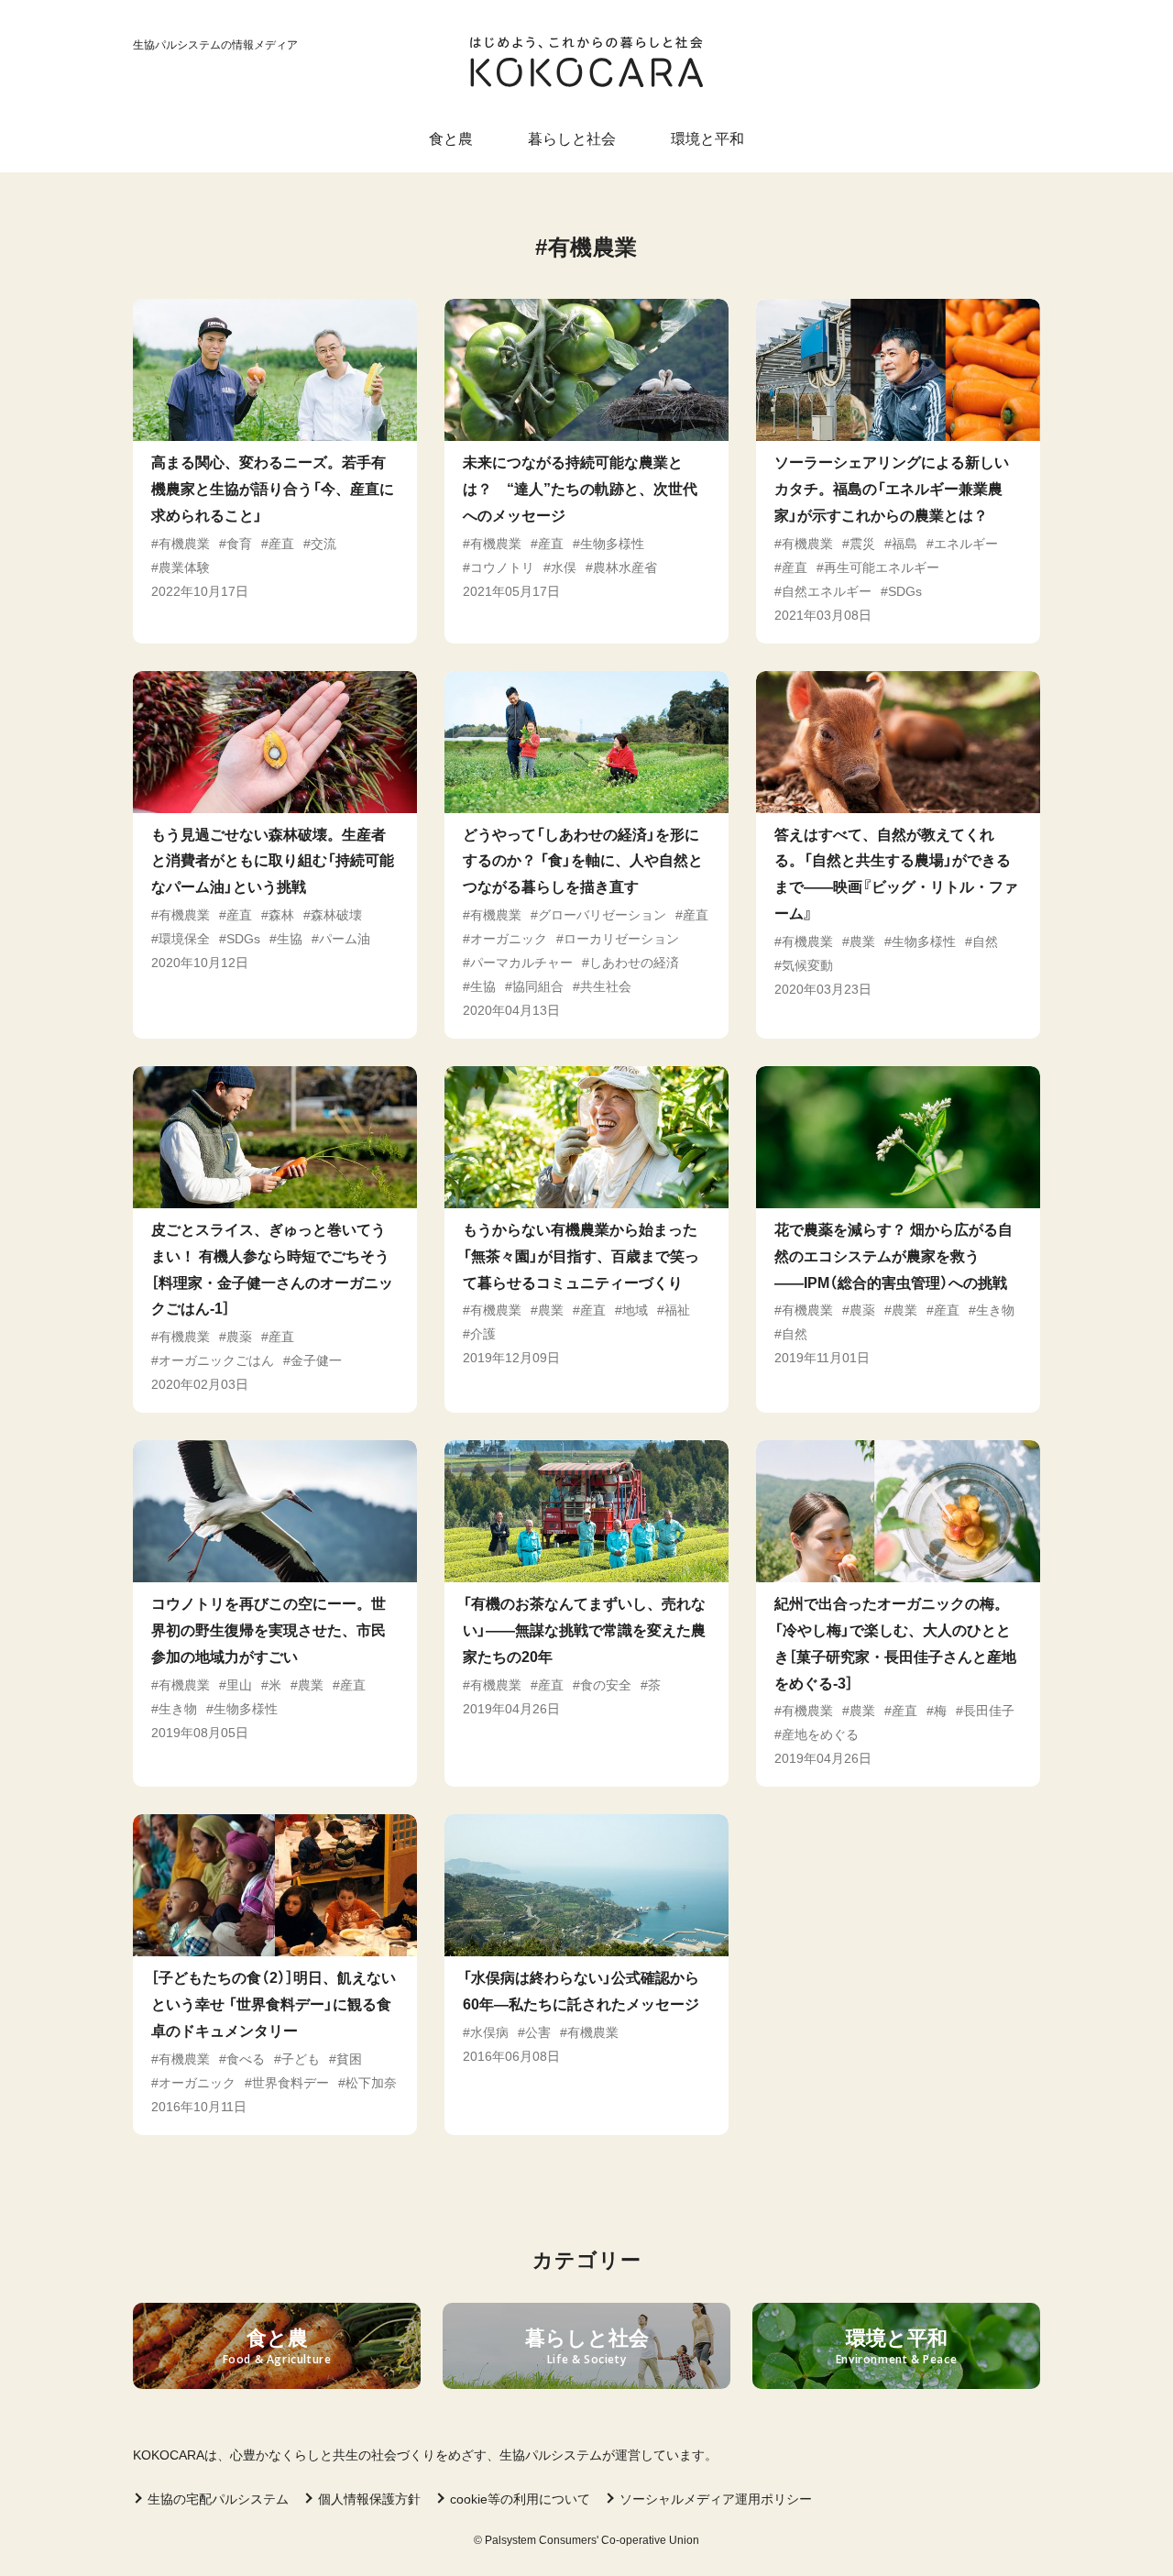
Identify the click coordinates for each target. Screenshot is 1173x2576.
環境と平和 (707, 139)
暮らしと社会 (572, 139)
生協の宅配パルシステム (218, 2499)
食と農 (451, 139)
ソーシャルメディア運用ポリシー (716, 2499)
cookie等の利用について (520, 2499)
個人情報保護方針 (369, 2499)
